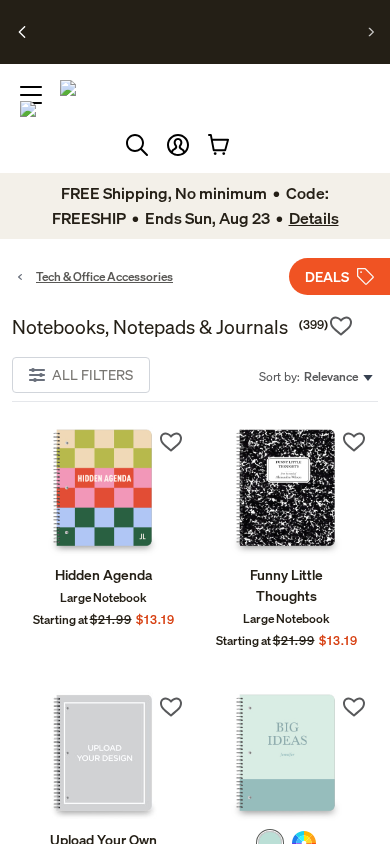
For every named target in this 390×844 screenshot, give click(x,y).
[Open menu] (31, 95)
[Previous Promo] (22, 32)
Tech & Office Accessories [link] (104, 276)
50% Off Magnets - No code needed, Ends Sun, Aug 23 (188, 23)
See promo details (191, 40)
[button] (178, 145)
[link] (103, 491)
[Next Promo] (371, 32)
